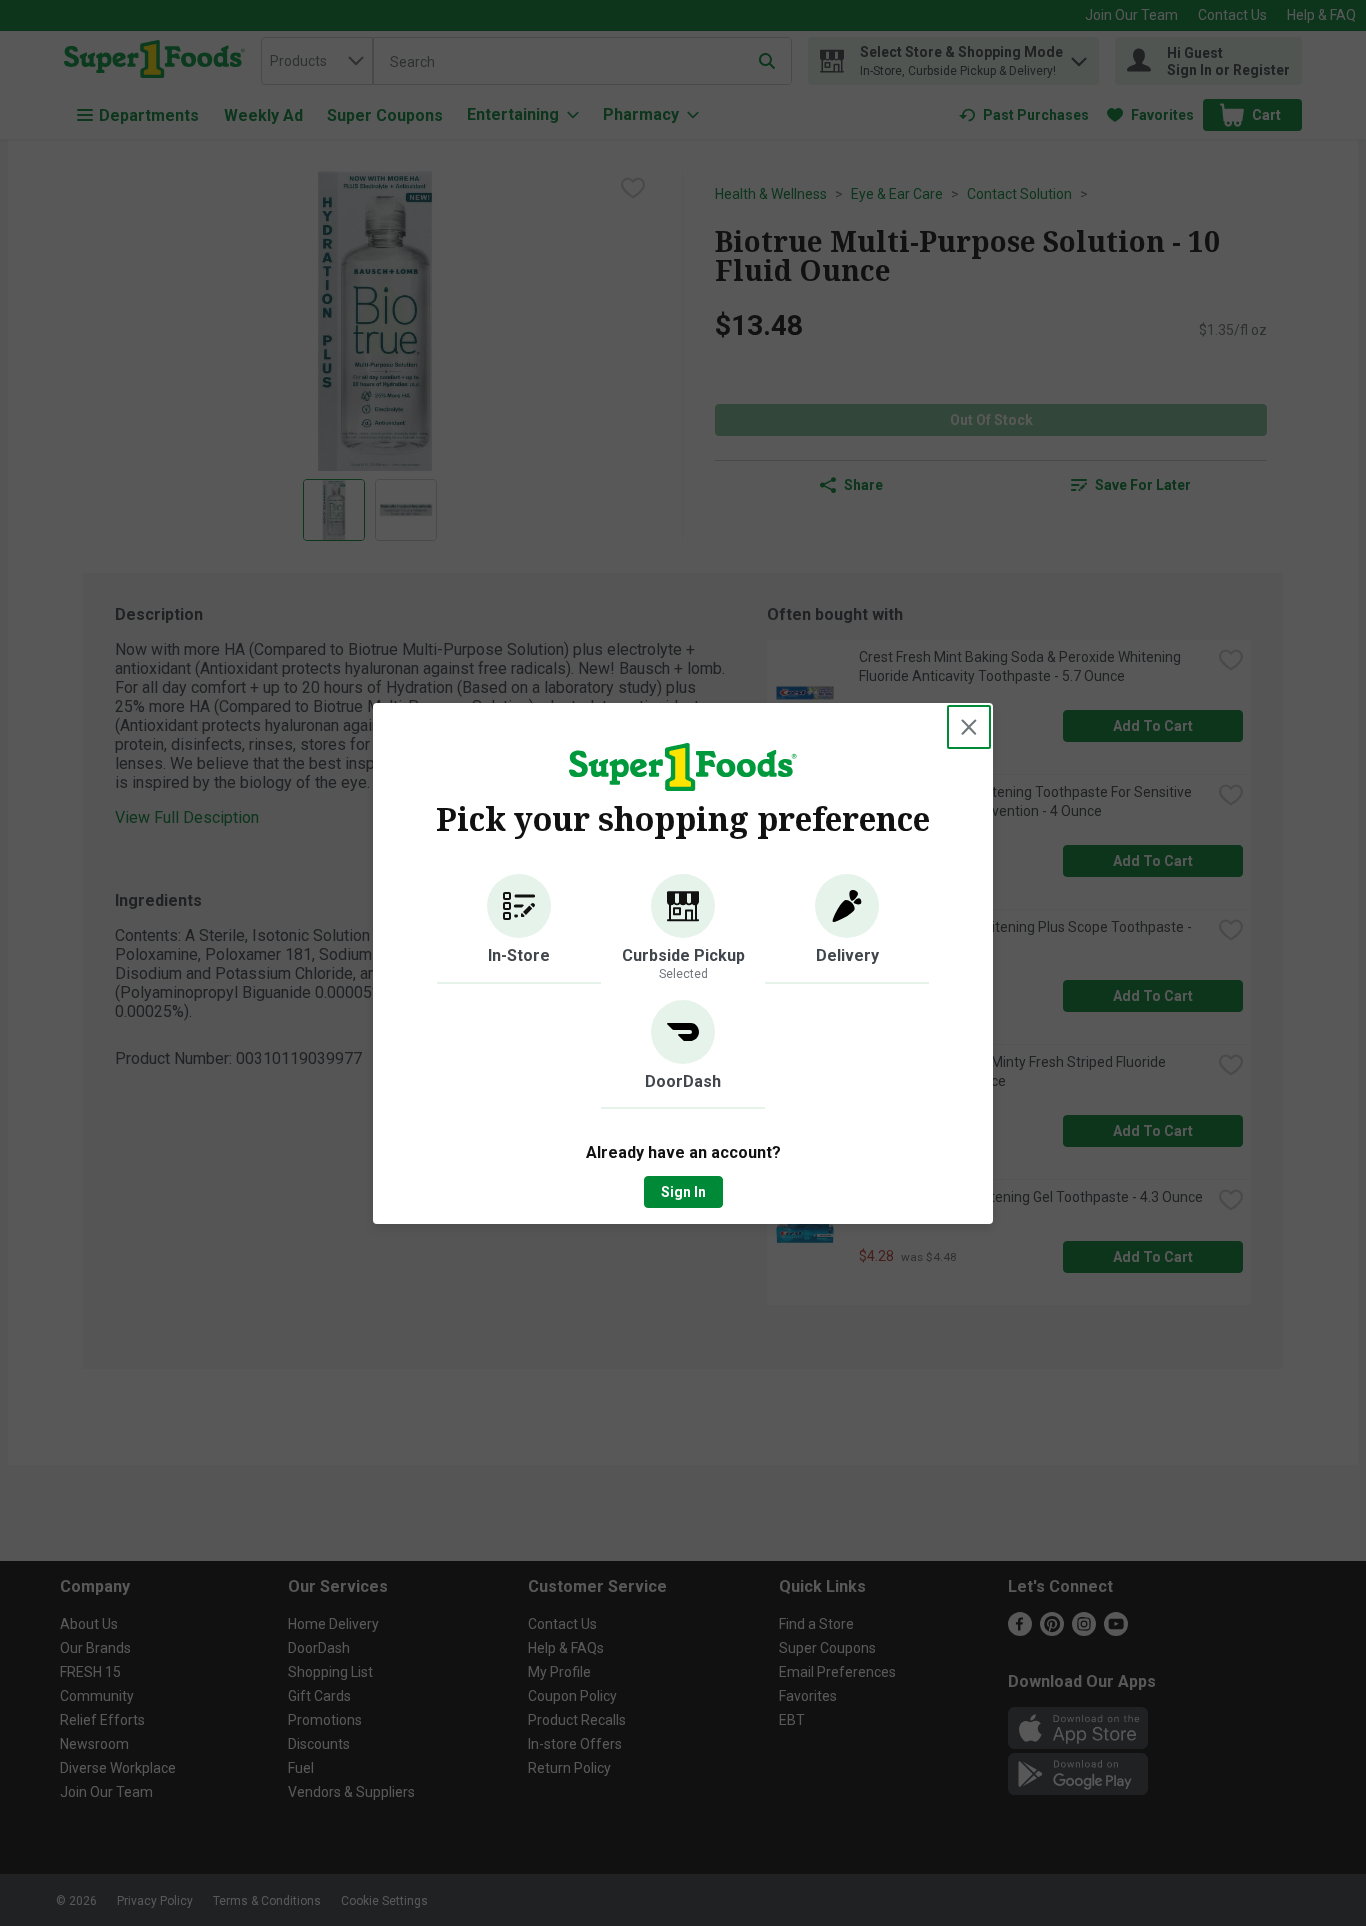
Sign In (683, 1192)
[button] (519, 929)
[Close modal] (969, 727)
